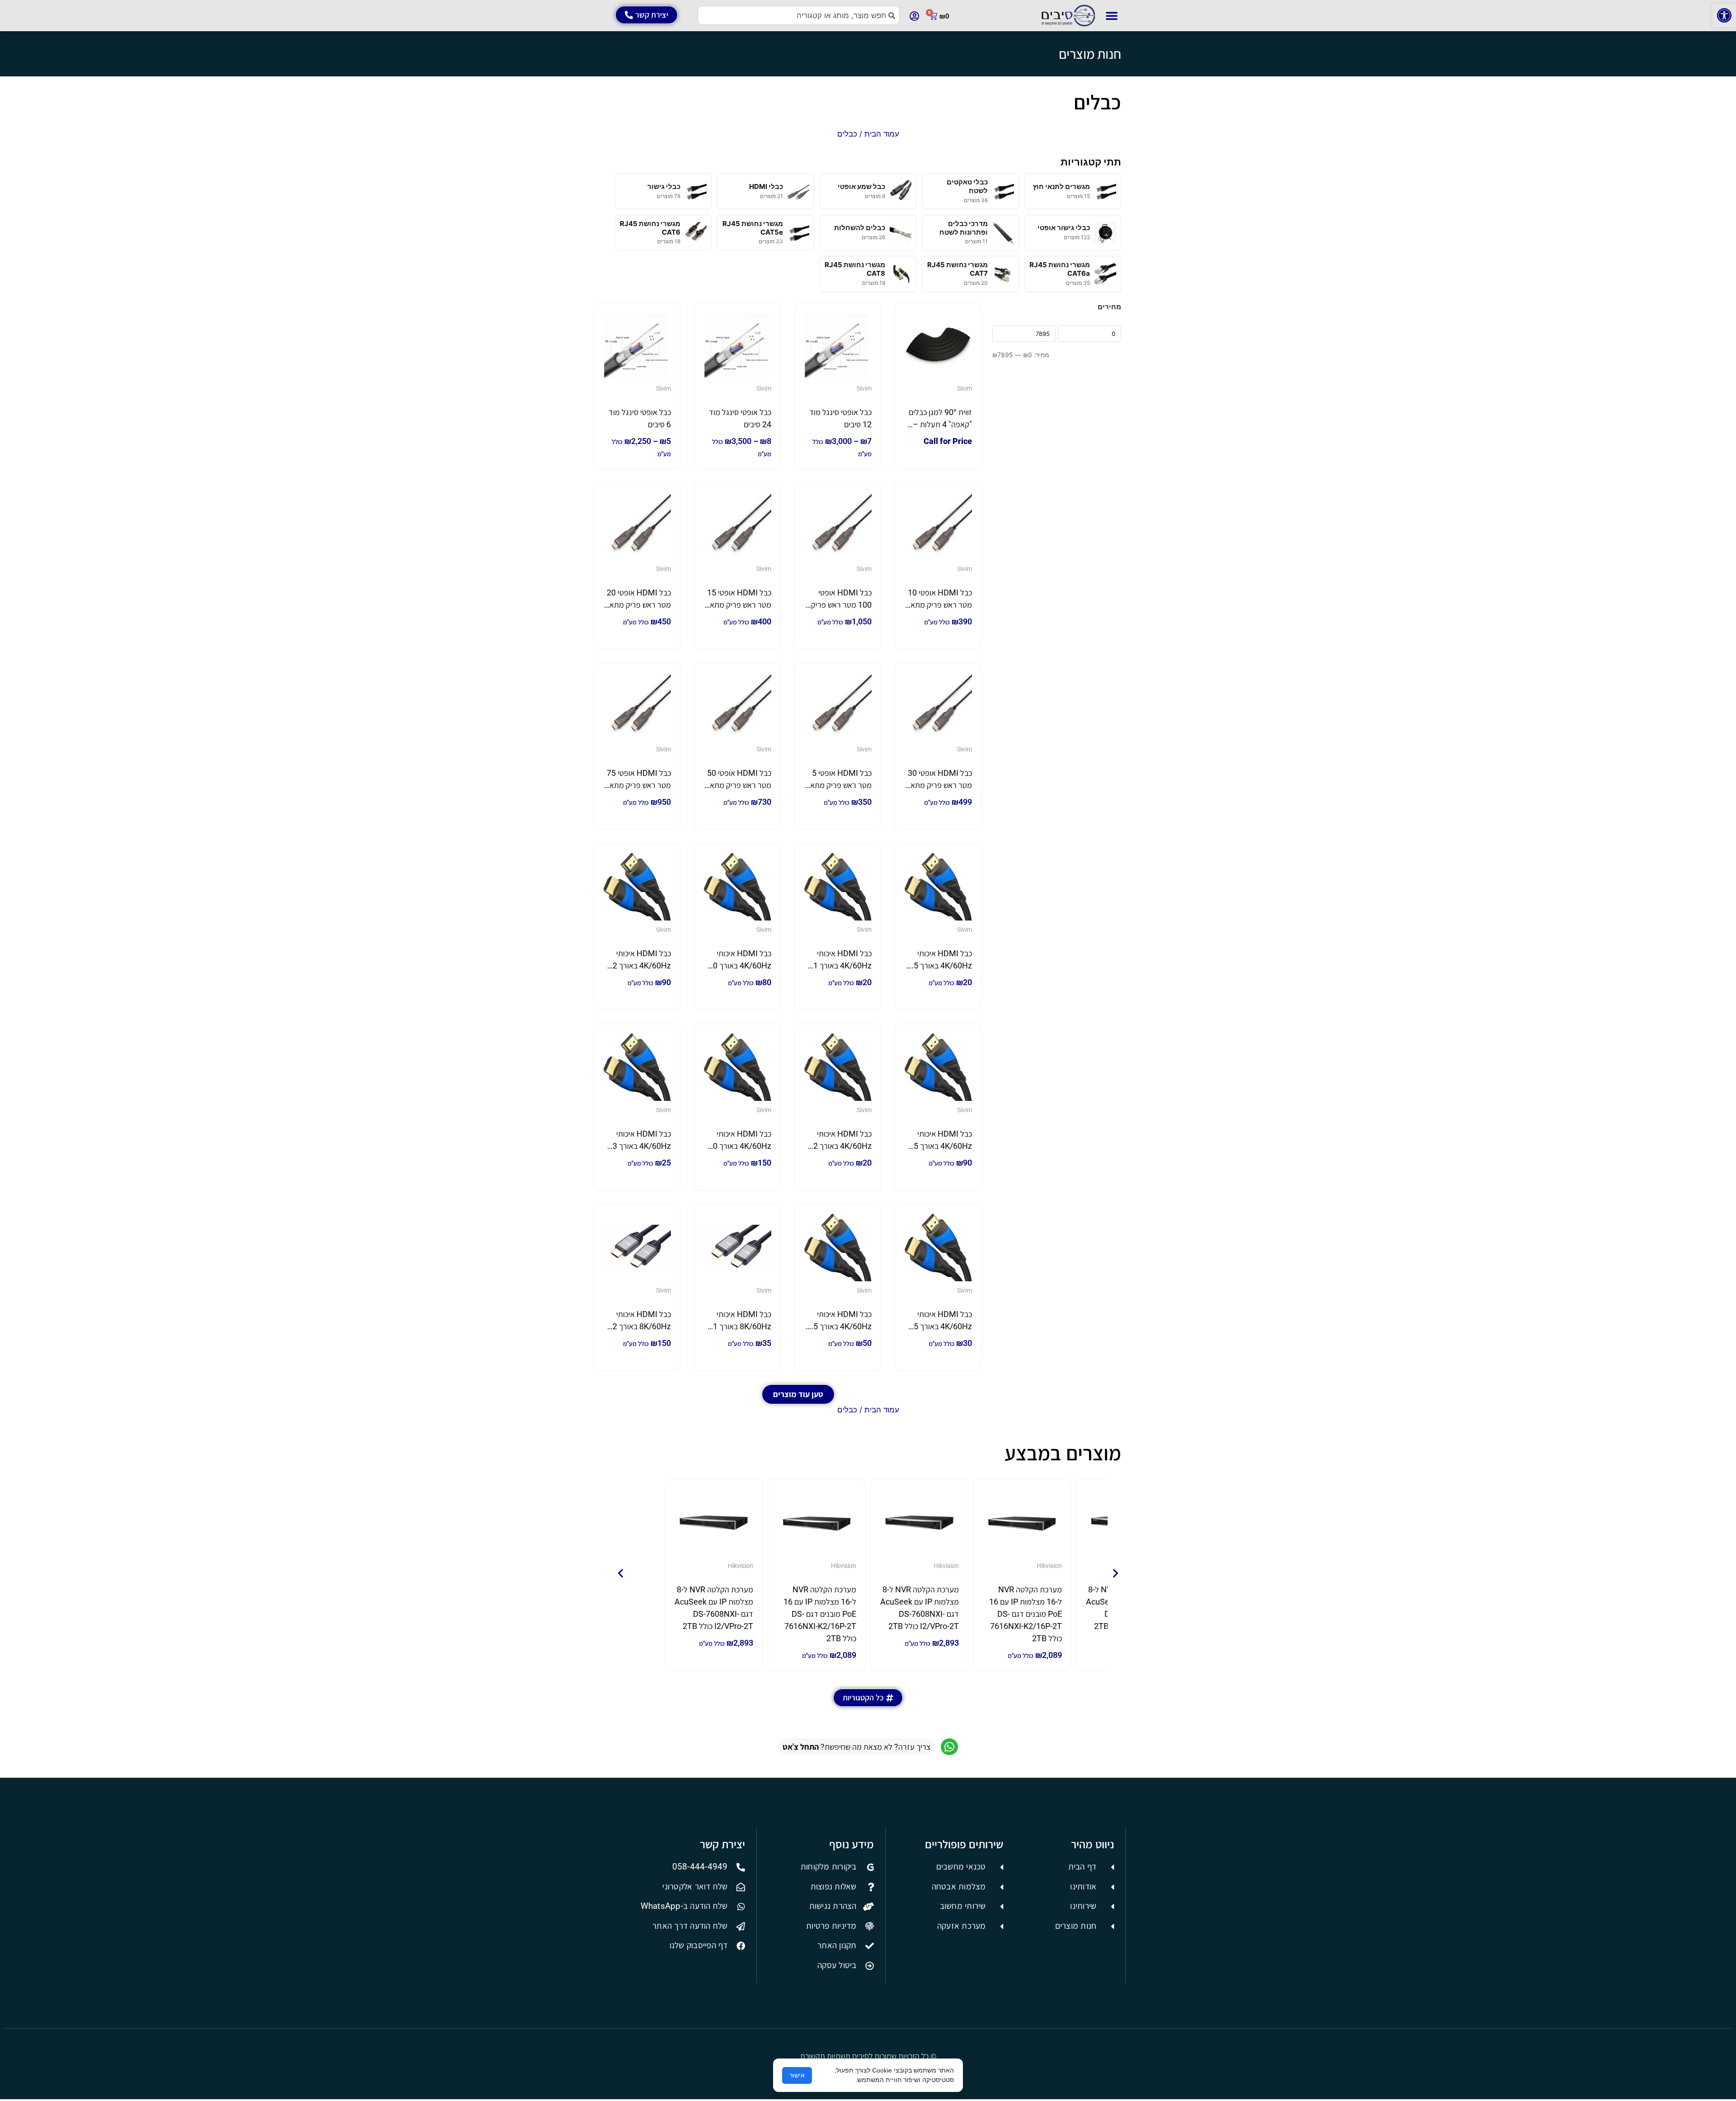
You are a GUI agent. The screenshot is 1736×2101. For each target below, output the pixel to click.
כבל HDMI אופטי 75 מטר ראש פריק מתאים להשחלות (637, 785)
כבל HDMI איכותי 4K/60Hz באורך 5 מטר (943, 1326)
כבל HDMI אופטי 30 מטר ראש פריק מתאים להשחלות (938, 785)
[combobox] (799, 15)
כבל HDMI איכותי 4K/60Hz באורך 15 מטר (941, 1146)
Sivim (965, 388)
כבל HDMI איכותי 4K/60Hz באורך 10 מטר (740, 966)
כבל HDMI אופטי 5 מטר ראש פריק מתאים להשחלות (838, 785)
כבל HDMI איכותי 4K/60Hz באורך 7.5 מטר (839, 1326)
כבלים (1097, 102)
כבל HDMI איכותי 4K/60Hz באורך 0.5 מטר (939, 966)
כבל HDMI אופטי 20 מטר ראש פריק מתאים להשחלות (637, 605)
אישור (797, 2075)
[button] (1724, 15)
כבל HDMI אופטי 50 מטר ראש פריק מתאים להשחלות (737, 785)
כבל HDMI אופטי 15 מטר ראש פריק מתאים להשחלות (737, 605)
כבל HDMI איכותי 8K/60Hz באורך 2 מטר (642, 1326)
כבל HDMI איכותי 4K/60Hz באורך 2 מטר (842, 1146)
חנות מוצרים (1090, 54)
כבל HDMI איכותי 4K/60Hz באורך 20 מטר (740, 1146)
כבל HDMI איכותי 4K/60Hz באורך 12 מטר (639, 966)
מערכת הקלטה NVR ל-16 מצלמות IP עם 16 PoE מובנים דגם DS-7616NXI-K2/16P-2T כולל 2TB (1026, 1614)
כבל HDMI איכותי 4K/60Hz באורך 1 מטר (842, 966)
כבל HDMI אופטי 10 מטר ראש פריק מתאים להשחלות (938, 605)
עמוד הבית (882, 134)
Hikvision (1049, 1566)
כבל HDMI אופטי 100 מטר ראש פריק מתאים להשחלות (841, 605)
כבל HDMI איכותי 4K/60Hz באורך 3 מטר (642, 1146)
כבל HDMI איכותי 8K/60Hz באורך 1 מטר (742, 1326)
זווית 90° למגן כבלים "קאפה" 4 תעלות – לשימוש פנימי (940, 424)
